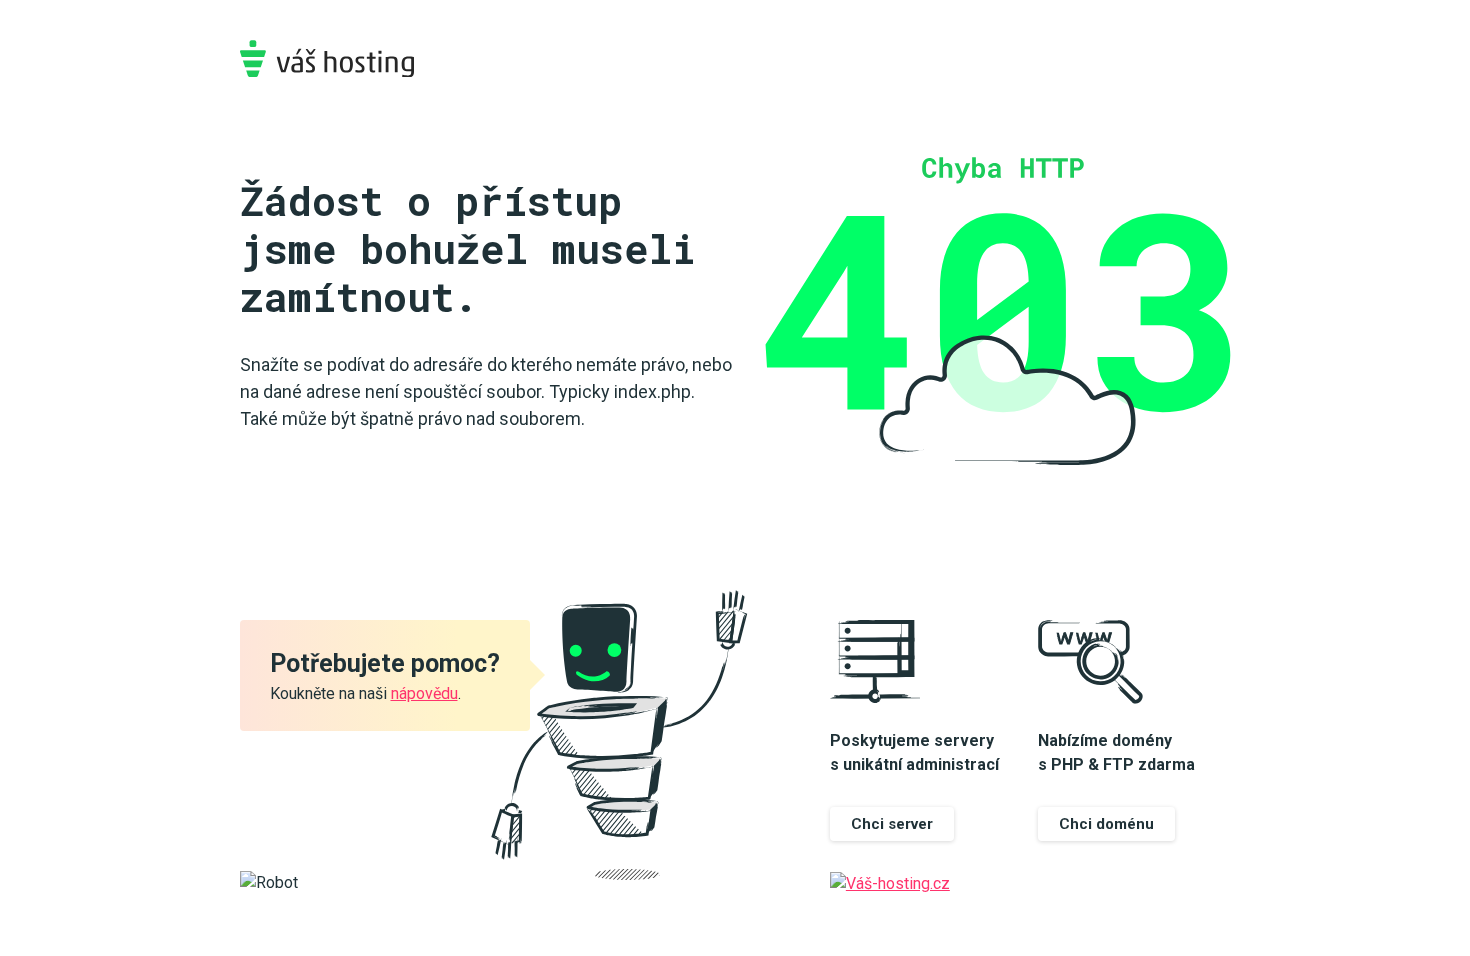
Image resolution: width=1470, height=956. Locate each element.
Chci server (892, 824)
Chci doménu (1106, 824)
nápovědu (424, 693)
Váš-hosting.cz (327, 58)
